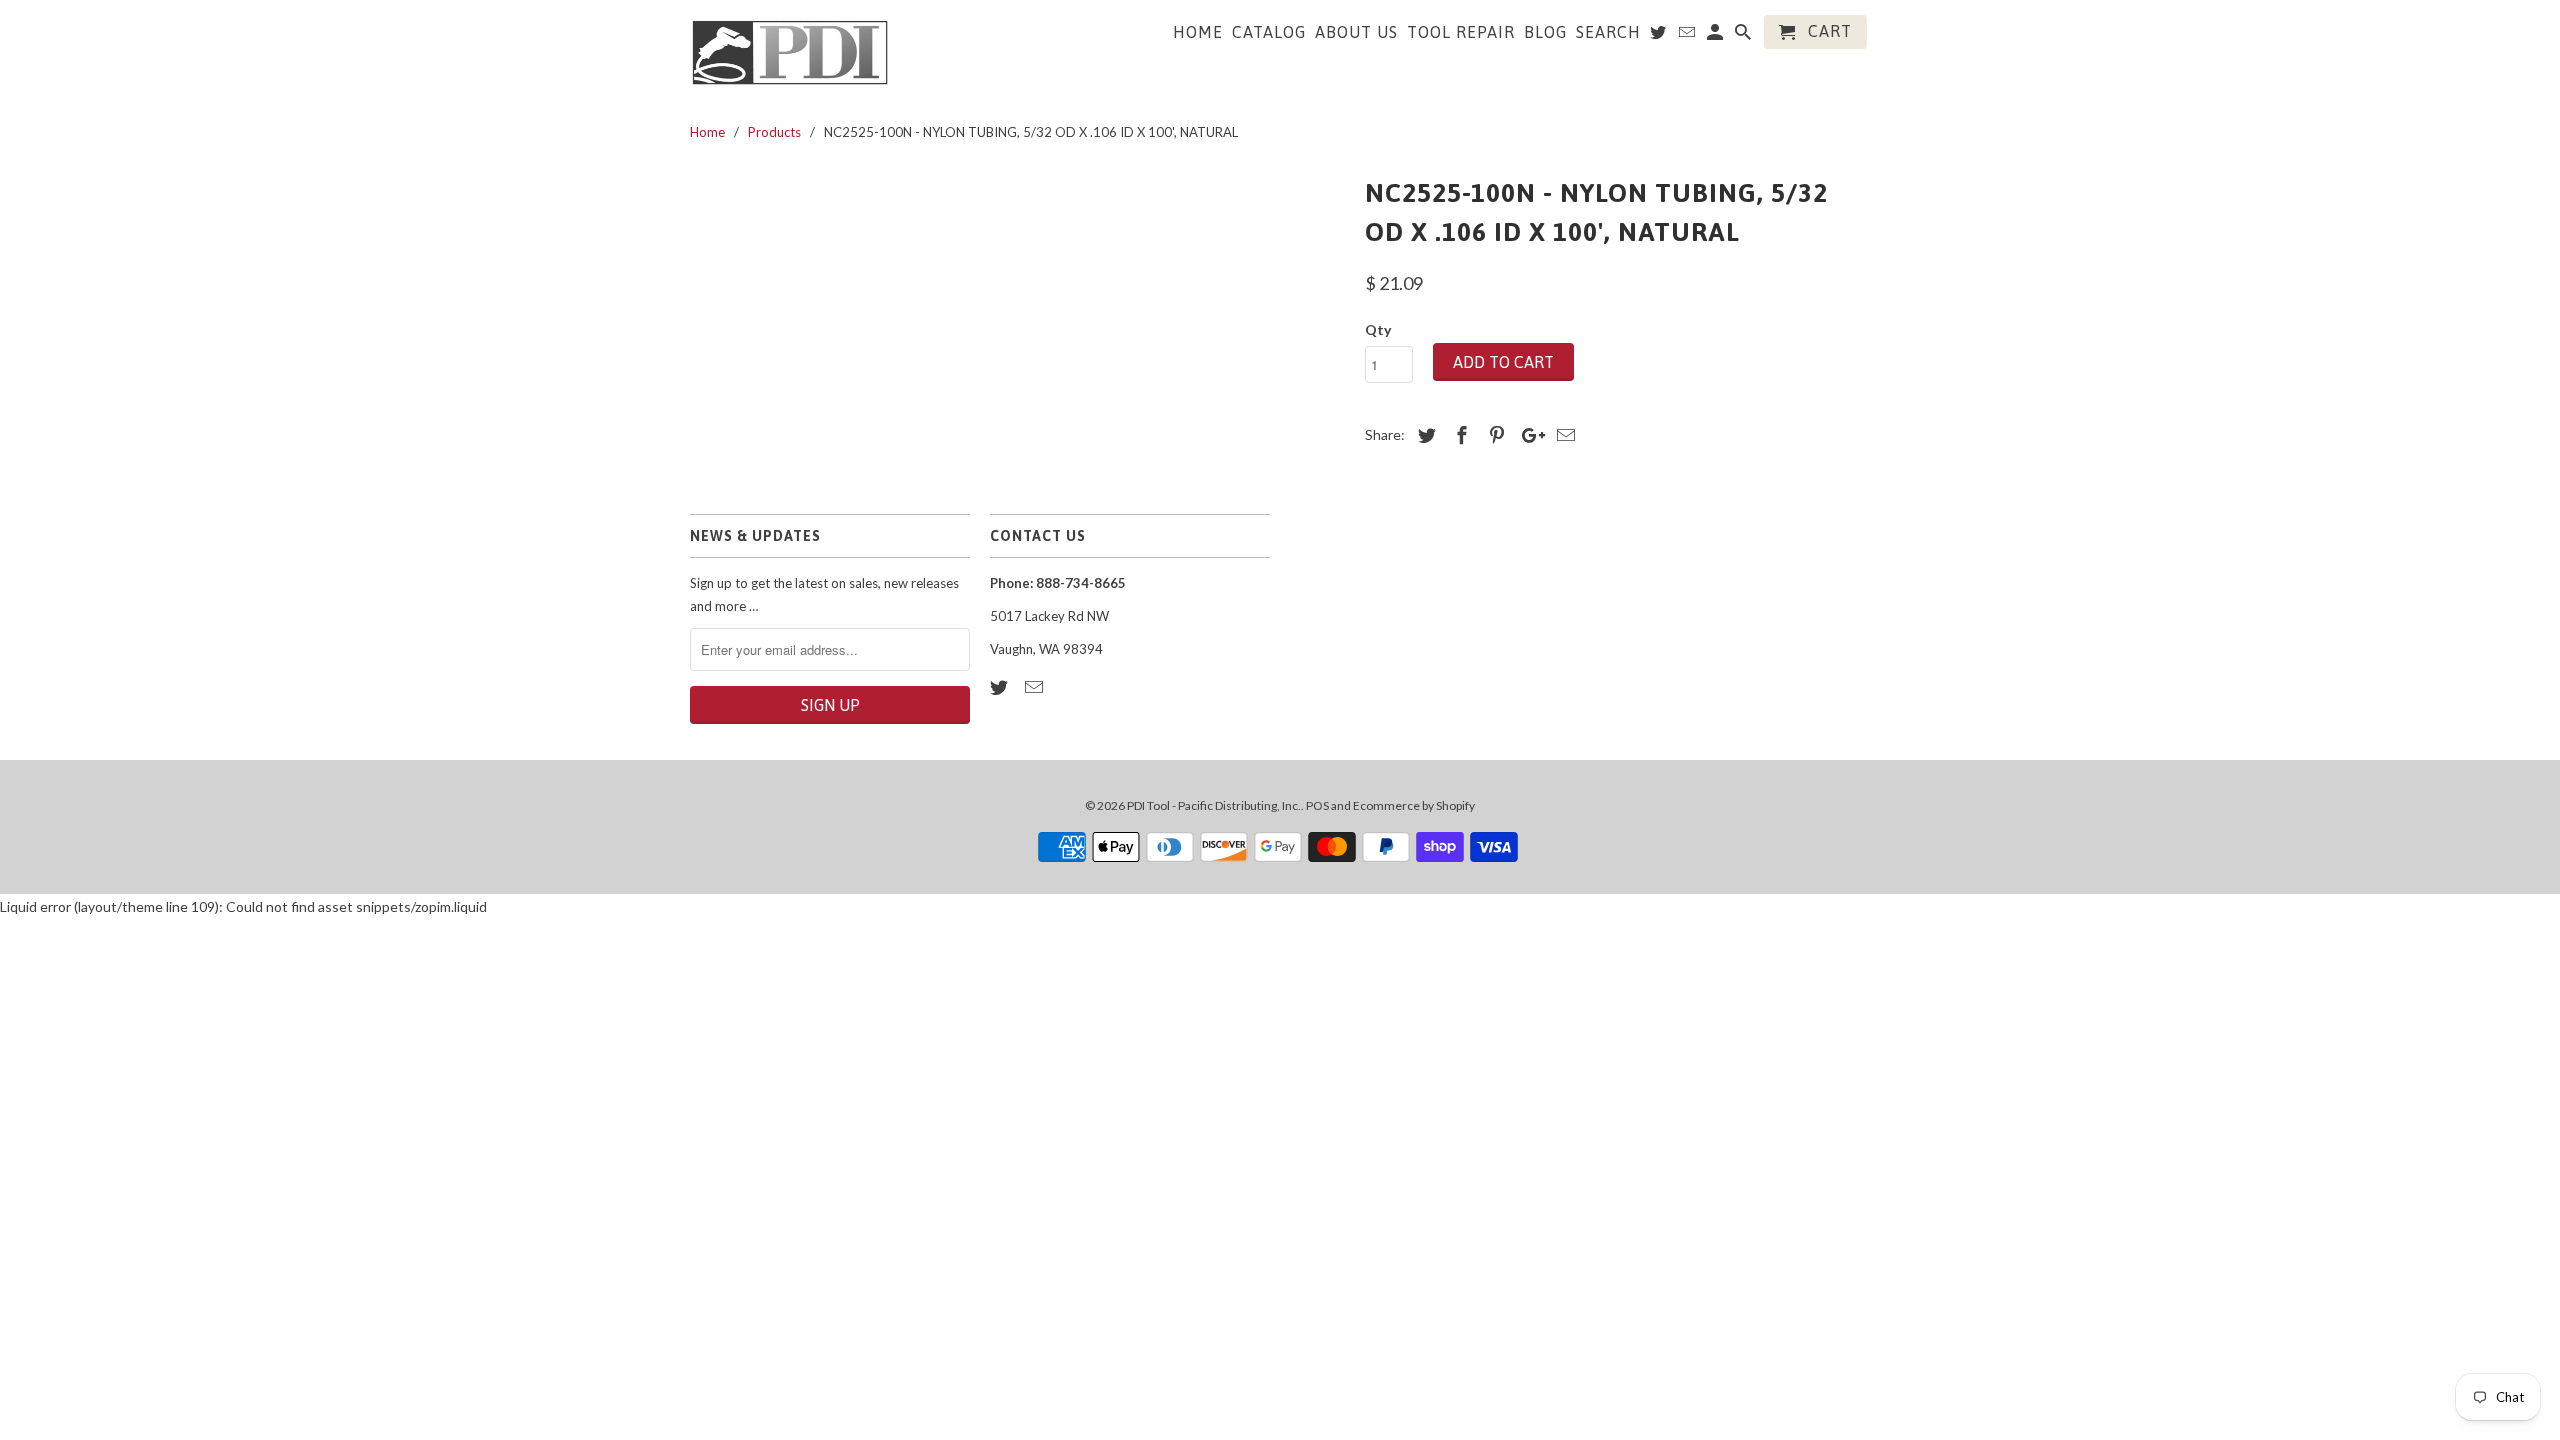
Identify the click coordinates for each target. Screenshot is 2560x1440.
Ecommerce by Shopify (1414, 805)
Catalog (1269, 32)
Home (1198, 32)
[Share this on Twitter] (1424, 435)
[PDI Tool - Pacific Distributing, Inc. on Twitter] (1001, 687)
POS (1317, 805)
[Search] (1744, 36)
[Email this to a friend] (1563, 435)
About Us (1356, 32)
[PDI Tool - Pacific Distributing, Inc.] (790, 51)
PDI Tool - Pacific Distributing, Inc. (1214, 805)
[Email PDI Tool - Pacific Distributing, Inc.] (1036, 687)
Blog (1545, 32)
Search (1608, 32)
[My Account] (1716, 36)
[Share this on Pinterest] (1494, 435)
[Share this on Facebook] (1459, 435)
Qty (1378, 329)
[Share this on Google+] (1528, 435)
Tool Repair (1461, 32)
